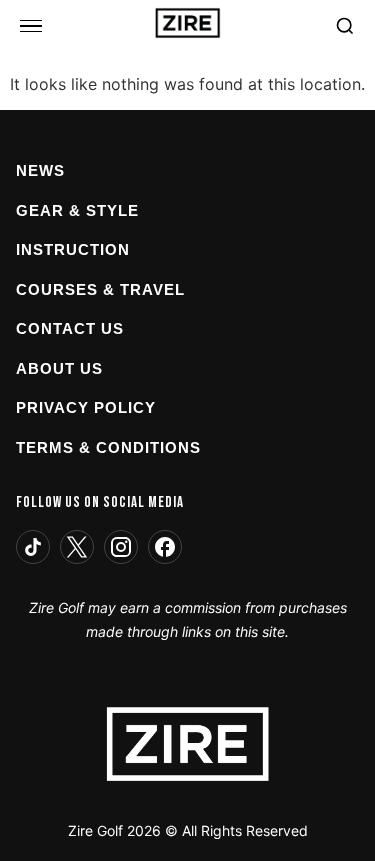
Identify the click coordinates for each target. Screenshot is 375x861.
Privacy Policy (86, 407)
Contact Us (70, 328)
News (40, 170)
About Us (59, 368)
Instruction (73, 249)
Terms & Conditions (108, 447)
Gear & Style (77, 210)
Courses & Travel (100, 289)
